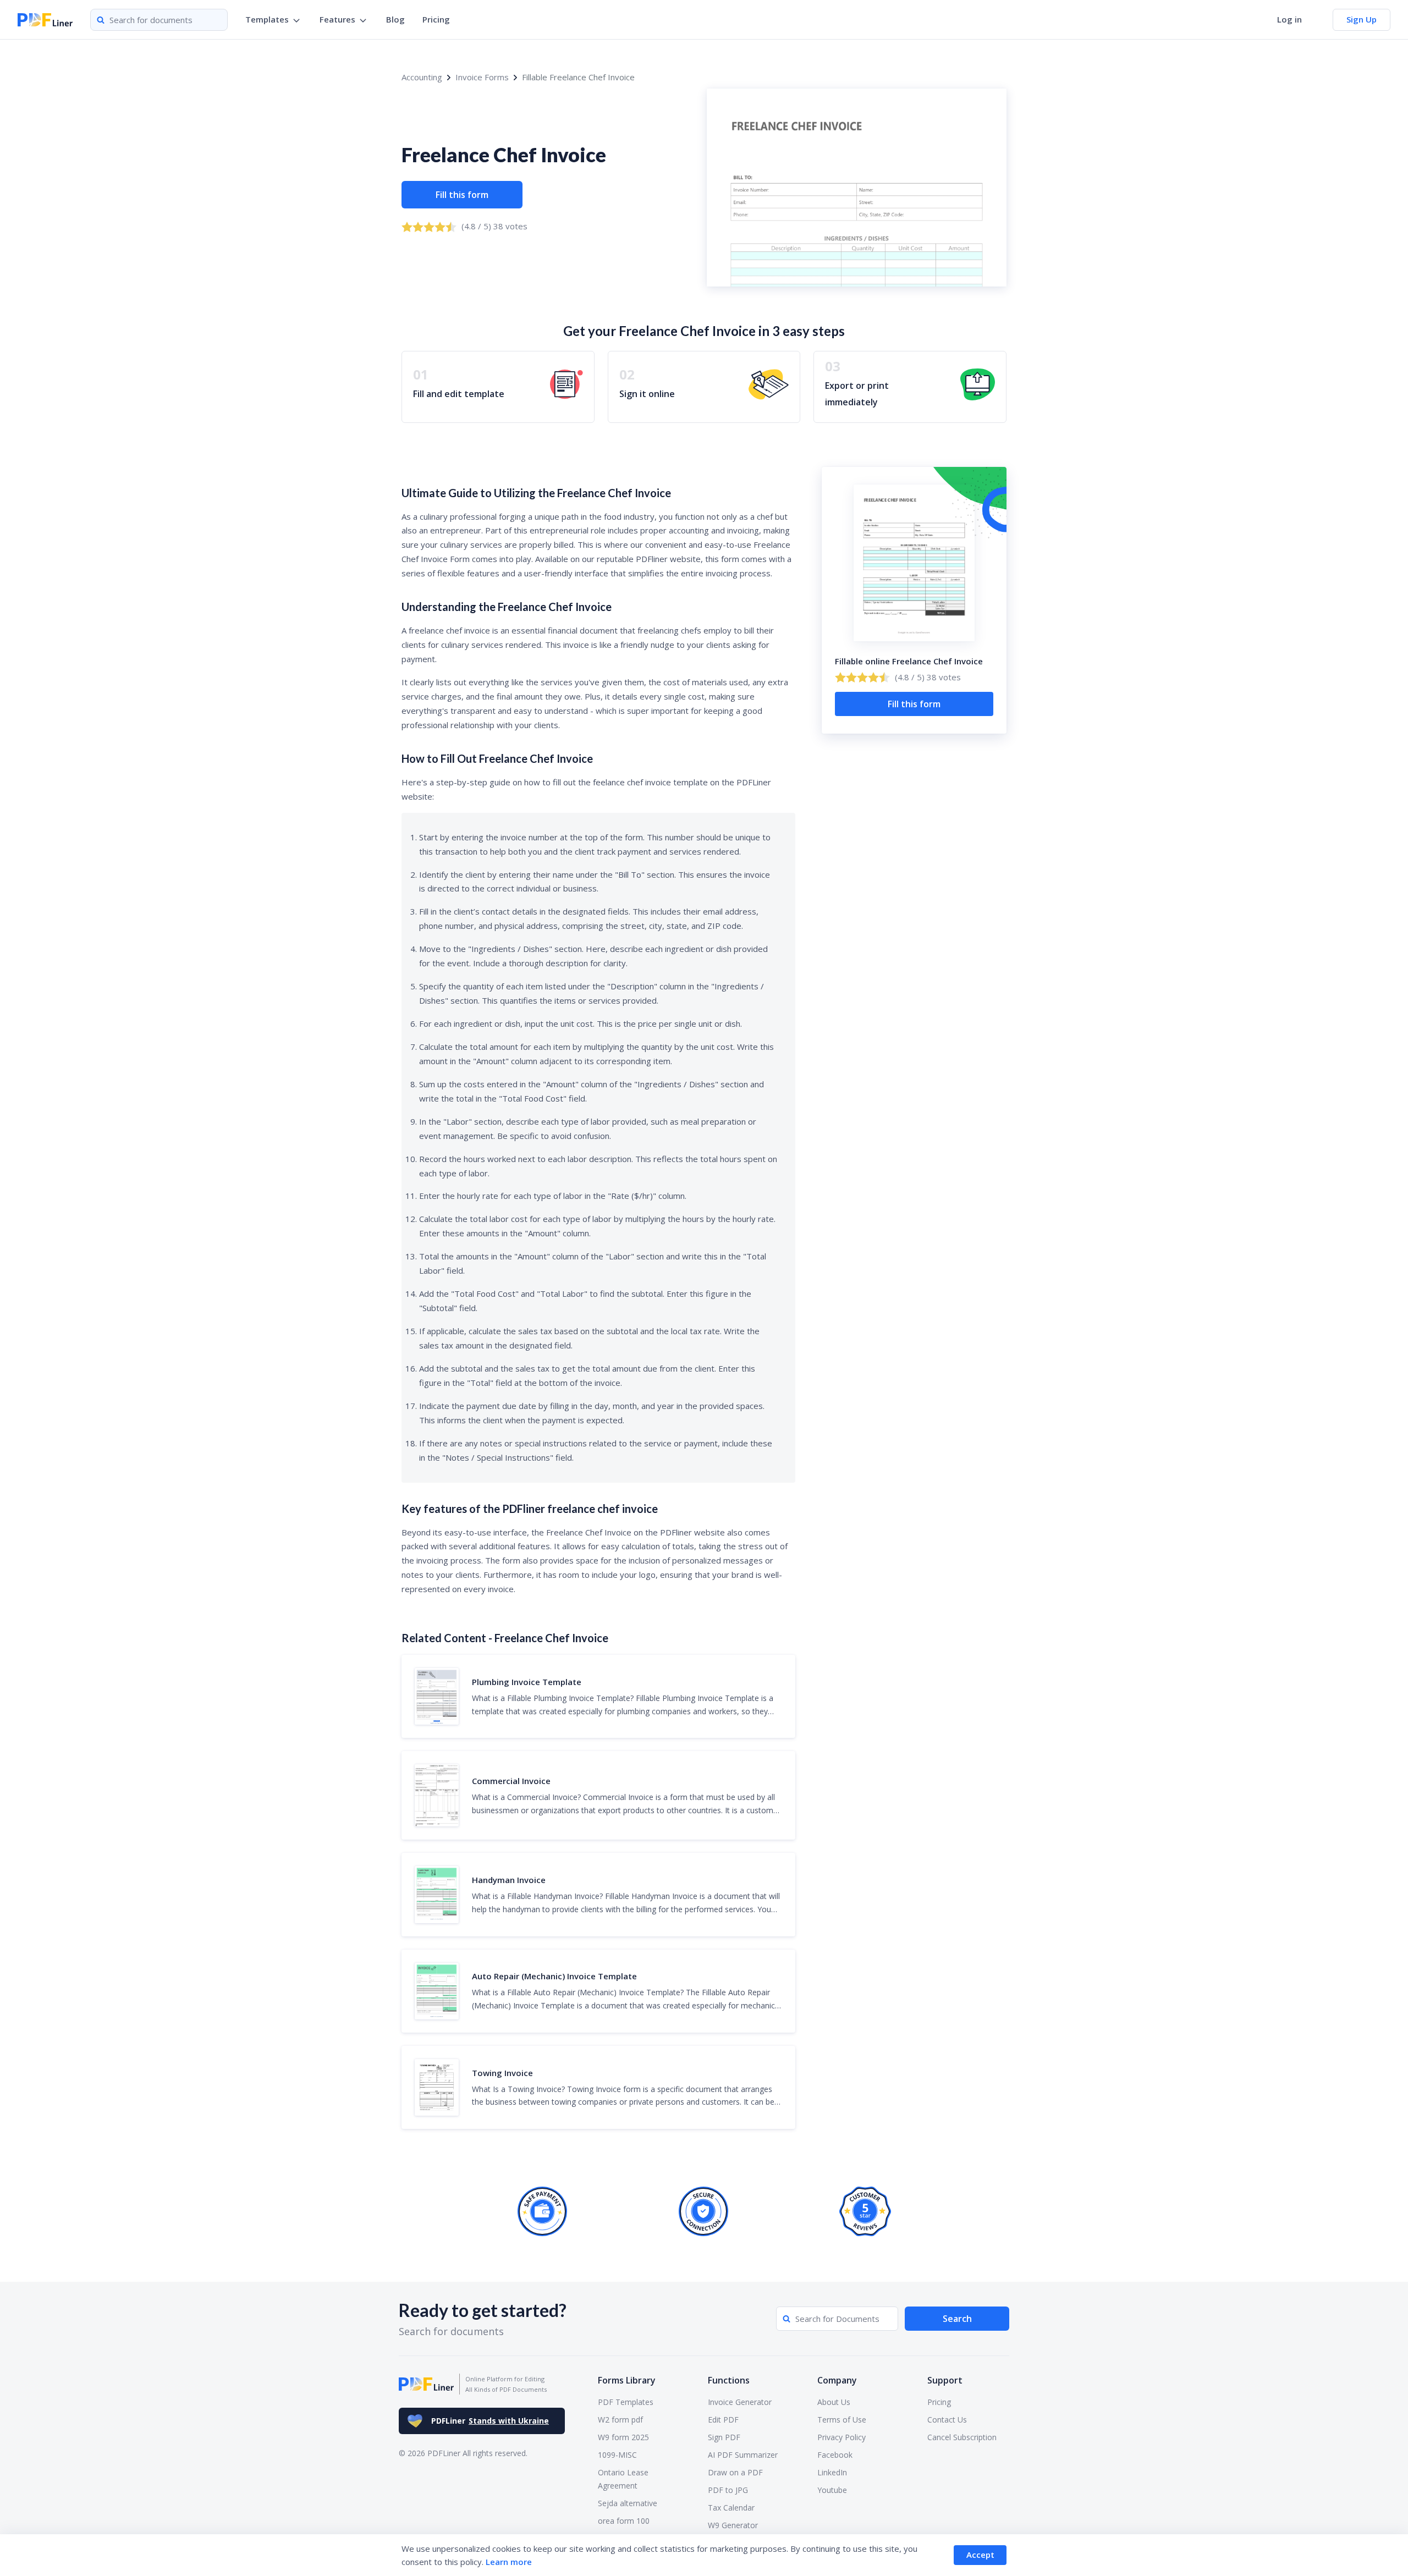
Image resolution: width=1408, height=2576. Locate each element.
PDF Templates (626, 2402)
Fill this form (462, 195)
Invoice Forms (482, 77)
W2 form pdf (620, 2420)
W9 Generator (733, 2525)
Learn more (509, 2562)
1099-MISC (617, 2455)
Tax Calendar (731, 2508)
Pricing (436, 19)
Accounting (422, 77)
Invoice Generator (740, 2402)
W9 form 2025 (623, 2437)
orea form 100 (624, 2521)
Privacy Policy (842, 2437)
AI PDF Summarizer (743, 2455)
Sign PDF (724, 2437)
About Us (834, 2402)
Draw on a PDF (735, 2472)
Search (957, 2319)
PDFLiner (490, 2421)
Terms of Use (842, 2420)
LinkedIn (832, 2472)
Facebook (835, 2455)
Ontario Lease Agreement (623, 2479)
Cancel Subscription (962, 2437)
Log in (1289, 19)
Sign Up (1362, 19)
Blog (395, 19)
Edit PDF (723, 2420)
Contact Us (947, 2420)
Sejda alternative (628, 2503)
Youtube (832, 2490)
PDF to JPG (728, 2490)
